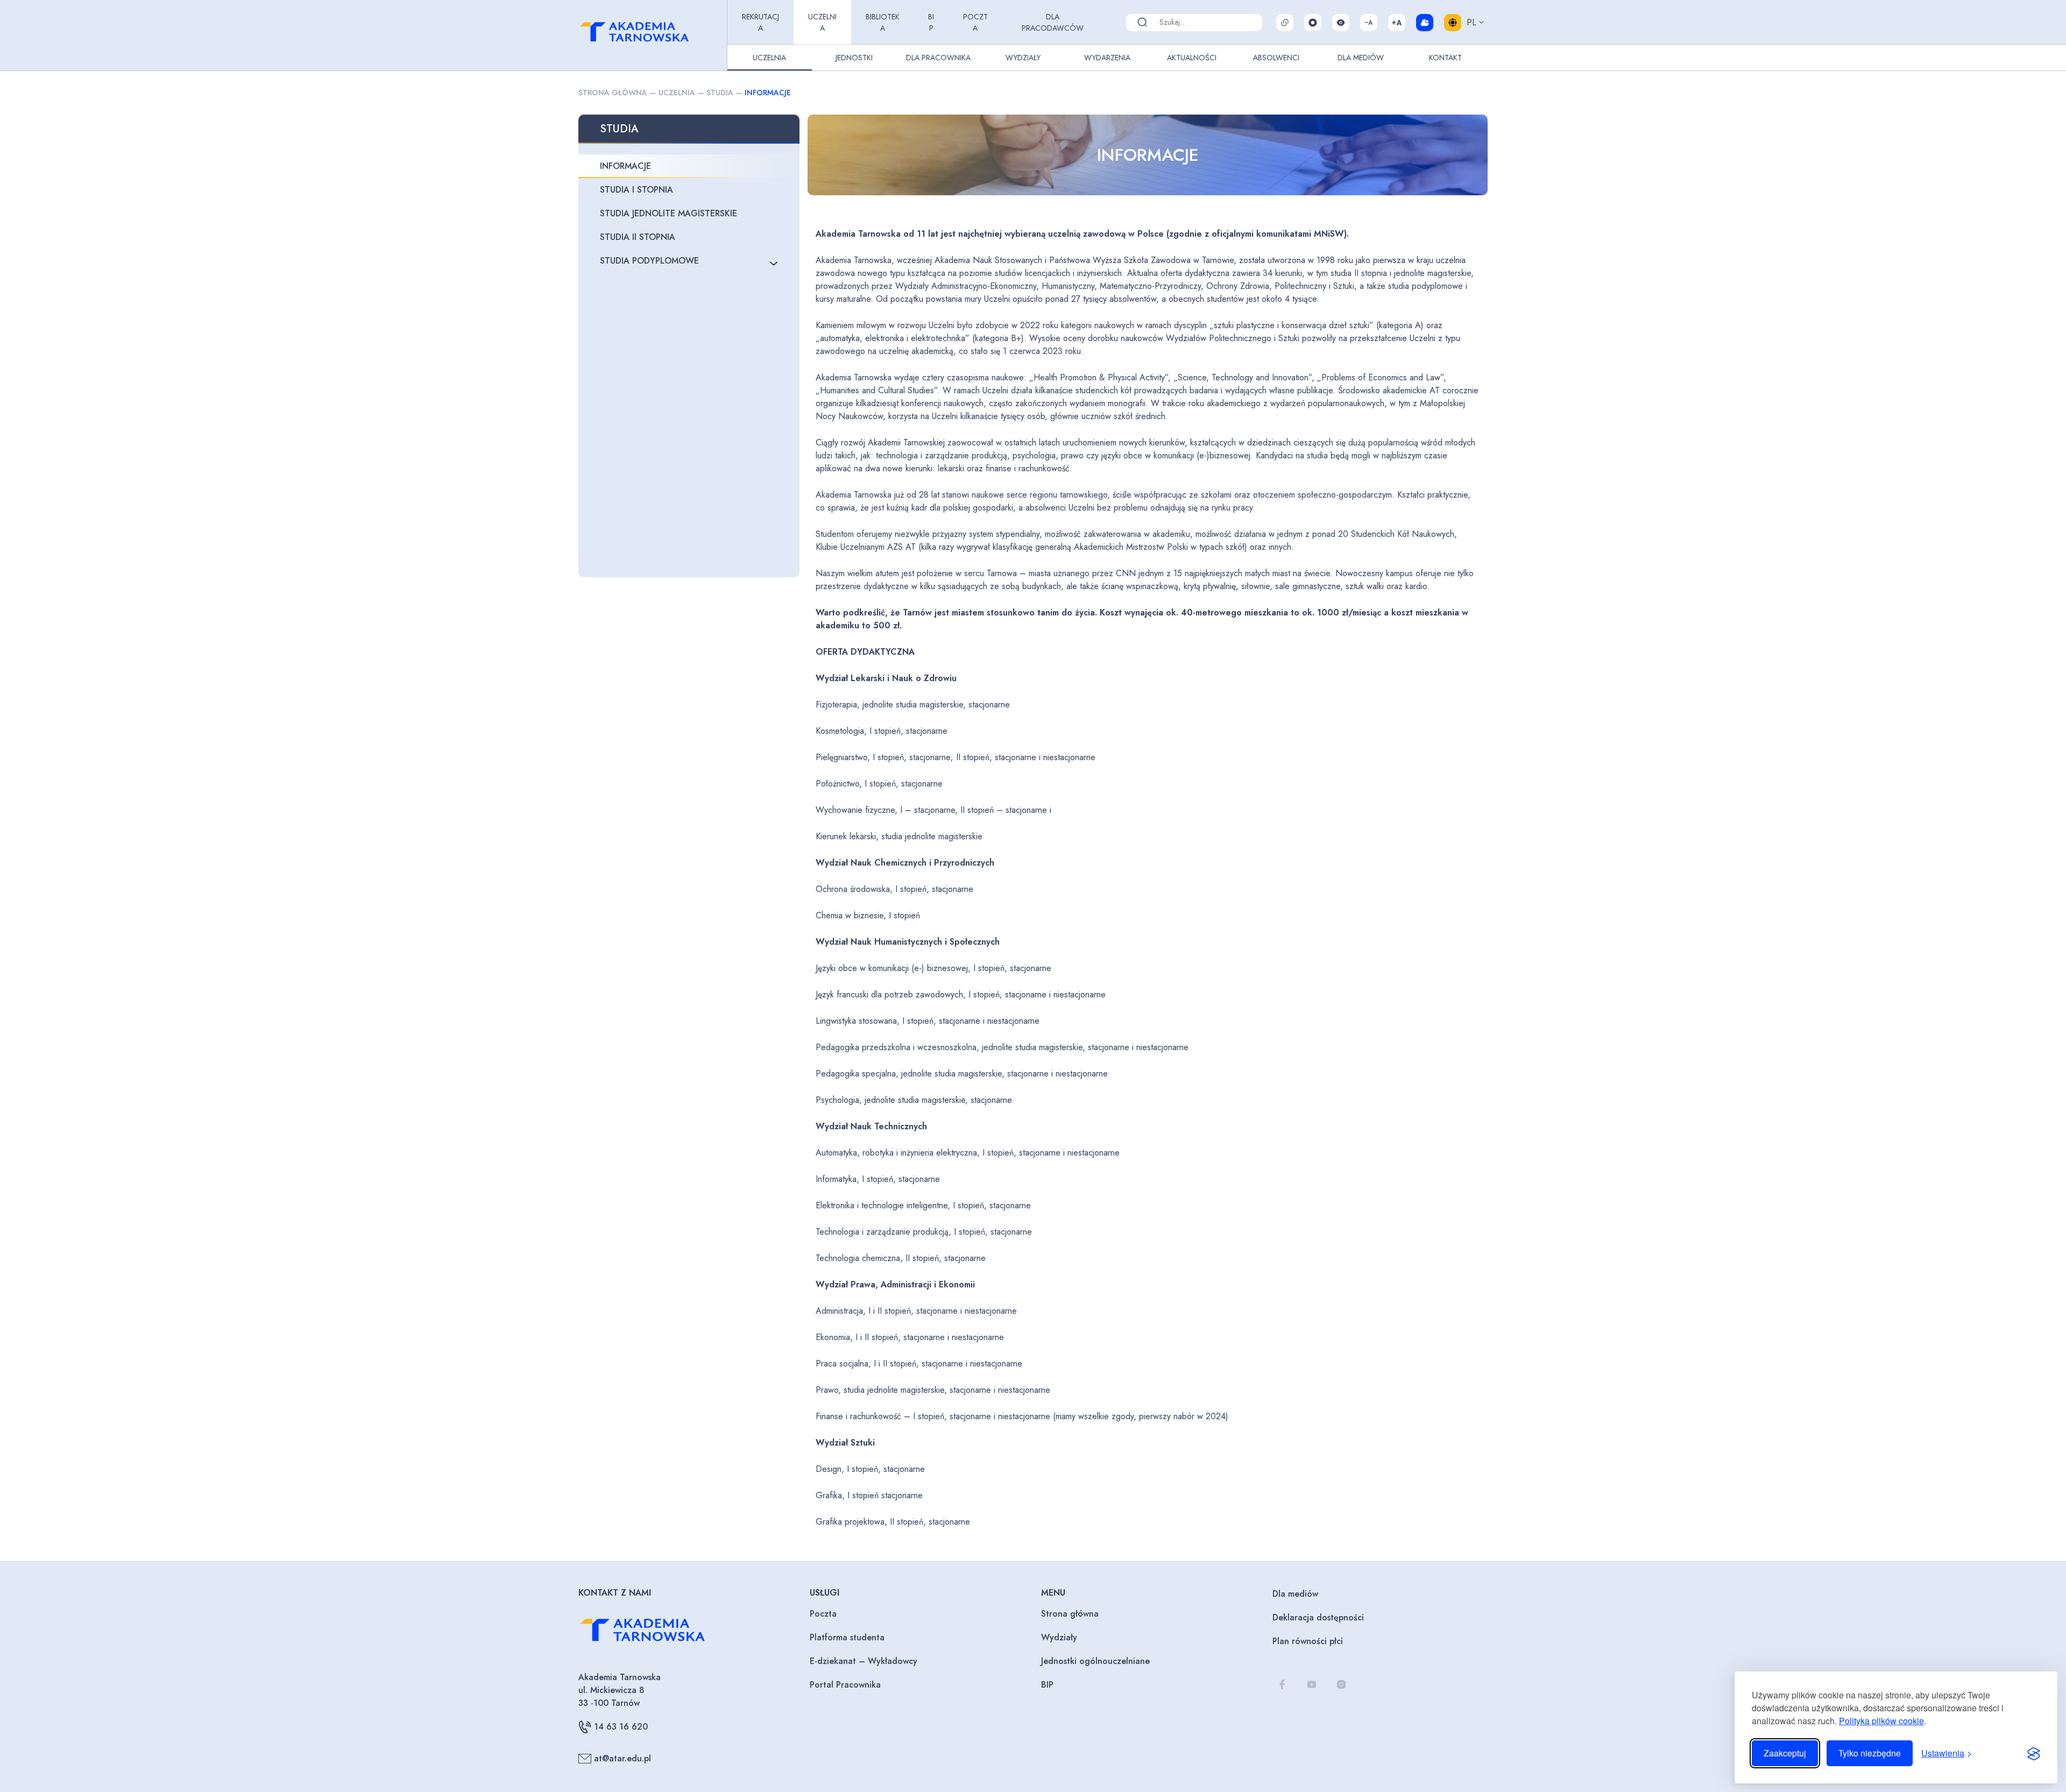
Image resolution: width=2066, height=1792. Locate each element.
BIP (931, 22)
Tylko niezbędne (1870, 1753)
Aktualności (1192, 58)
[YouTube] (1311, 1684)
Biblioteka (883, 22)
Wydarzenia (1107, 58)
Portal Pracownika (845, 1685)
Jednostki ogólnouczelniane (1095, 1661)
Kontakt (1445, 58)
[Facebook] (1282, 1684)
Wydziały (1023, 58)
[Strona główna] (650, 36)
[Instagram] (1341, 1684)
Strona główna (613, 93)
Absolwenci (1276, 58)
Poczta (975, 22)
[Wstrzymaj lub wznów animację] (1313, 23)
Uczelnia (822, 22)
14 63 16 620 (621, 1727)
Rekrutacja (760, 22)
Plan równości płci (1308, 1641)
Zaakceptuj (1785, 1753)
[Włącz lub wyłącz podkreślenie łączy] (1285, 23)
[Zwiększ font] (1397, 23)
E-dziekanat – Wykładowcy (864, 1661)
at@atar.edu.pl (622, 1758)
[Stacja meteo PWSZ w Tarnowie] (1425, 23)
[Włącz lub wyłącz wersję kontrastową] (1341, 23)
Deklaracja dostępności (1318, 1617)
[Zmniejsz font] (1369, 23)
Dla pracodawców (1053, 22)
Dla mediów (1295, 1594)
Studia (720, 93)
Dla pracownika (938, 58)
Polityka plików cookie (1881, 1721)
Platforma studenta (847, 1637)
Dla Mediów (1361, 58)
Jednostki (854, 58)
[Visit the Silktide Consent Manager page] (2034, 1753)
